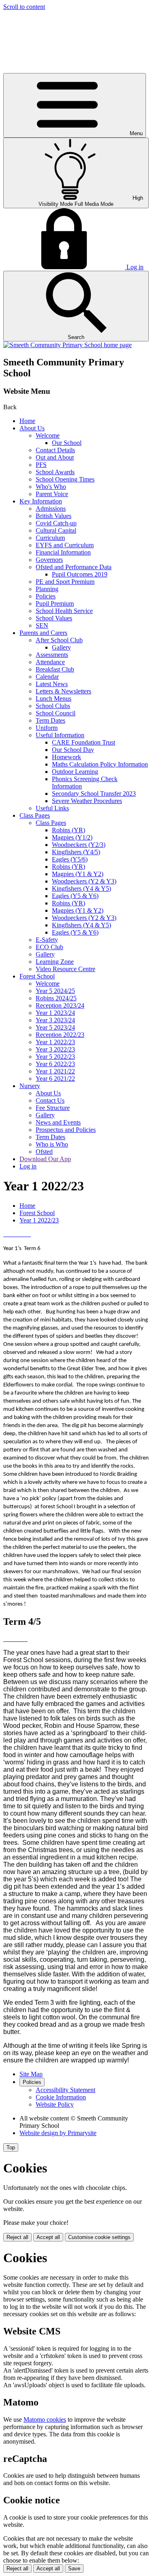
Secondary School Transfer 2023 (94, 794)
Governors (49, 560)
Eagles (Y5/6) (70, 859)
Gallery (61, 647)
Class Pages (35, 815)
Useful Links (52, 808)
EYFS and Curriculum (65, 545)
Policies (46, 596)
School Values (54, 618)
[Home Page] (67, 345)
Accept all (48, 2237)
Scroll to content (24, 7)
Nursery (30, 1086)
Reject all (17, 2237)
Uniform (47, 728)
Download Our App (45, 1159)
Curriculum (50, 538)
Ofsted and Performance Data (74, 567)
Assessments (52, 655)
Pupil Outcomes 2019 (80, 574)
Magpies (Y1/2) (72, 837)
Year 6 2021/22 (55, 1079)
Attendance (50, 662)
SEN (42, 625)
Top (11, 2147)
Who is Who (52, 1144)
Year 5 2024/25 (55, 991)
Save (74, 2568)
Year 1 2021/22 (55, 1071)
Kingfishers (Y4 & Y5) (81, 889)
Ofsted (44, 1152)
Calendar (47, 677)
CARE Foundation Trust (83, 742)
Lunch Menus (54, 699)
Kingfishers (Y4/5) (76, 852)
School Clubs (53, 706)
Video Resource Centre (65, 969)
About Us (32, 428)
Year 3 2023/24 (55, 1020)
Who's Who (51, 487)
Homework (66, 757)
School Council (56, 713)
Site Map (31, 2074)
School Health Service (64, 611)
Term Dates (50, 720)
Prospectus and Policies (66, 1130)
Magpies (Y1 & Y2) (78, 874)
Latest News (52, 684)
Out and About (55, 457)
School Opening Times (65, 479)
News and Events (58, 1122)
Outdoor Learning (75, 772)
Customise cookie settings (99, 2237)
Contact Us (50, 1100)
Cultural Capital (56, 530)
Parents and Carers (43, 633)
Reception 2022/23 (60, 1035)
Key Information (41, 501)
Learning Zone (55, 962)
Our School (67, 443)
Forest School (37, 976)
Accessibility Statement (65, 2090)
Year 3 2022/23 (55, 1049)
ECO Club (49, 947)
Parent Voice (52, 494)
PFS (41, 465)
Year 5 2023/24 (55, 1027)
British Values (54, 516)
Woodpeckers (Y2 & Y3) (84, 881)
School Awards (55, 472)
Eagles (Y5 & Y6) (75, 896)
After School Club (59, 640)
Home (27, 421)
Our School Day (73, 750)
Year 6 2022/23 (55, 1064)
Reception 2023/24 (60, 1005)
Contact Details (55, 450)
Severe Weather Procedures (87, 801)
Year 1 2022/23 (55, 1042)
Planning (47, 589)
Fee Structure (53, 1108)
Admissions (51, 509)
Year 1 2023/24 (55, 1013)
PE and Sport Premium (65, 582)
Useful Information (60, 735)
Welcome (48, 435)
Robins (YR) (69, 830)
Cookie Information (61, 2097)
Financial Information (63, 552)
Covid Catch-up (56, 523)
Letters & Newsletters (63, 691)
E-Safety (47, 940)
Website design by (58, 2133)
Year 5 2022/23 (55, 1057)
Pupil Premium (55, 604)
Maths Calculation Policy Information (100, 764)
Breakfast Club (55, 669)
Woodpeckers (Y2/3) (79, 845)
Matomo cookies (45, 2419)
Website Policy (55, 2104)
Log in (28, 1166)
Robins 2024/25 (56, 998)
